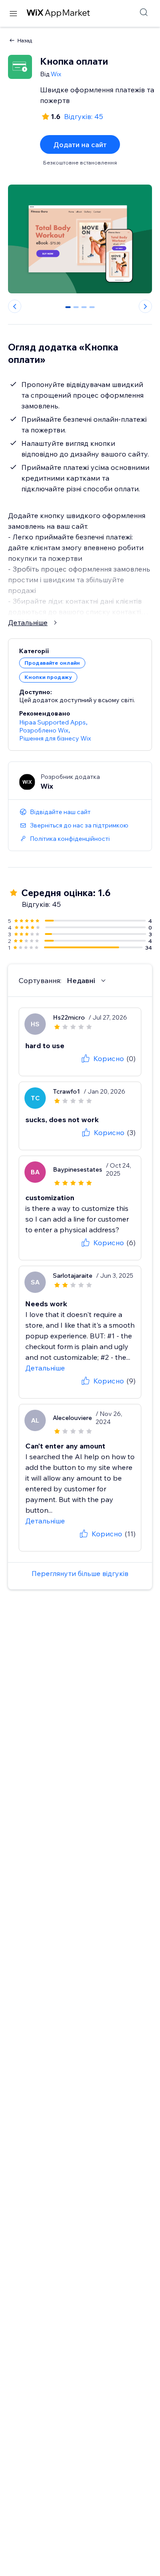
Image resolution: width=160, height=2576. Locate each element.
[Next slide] (145, 306)
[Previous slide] (15, 306)
